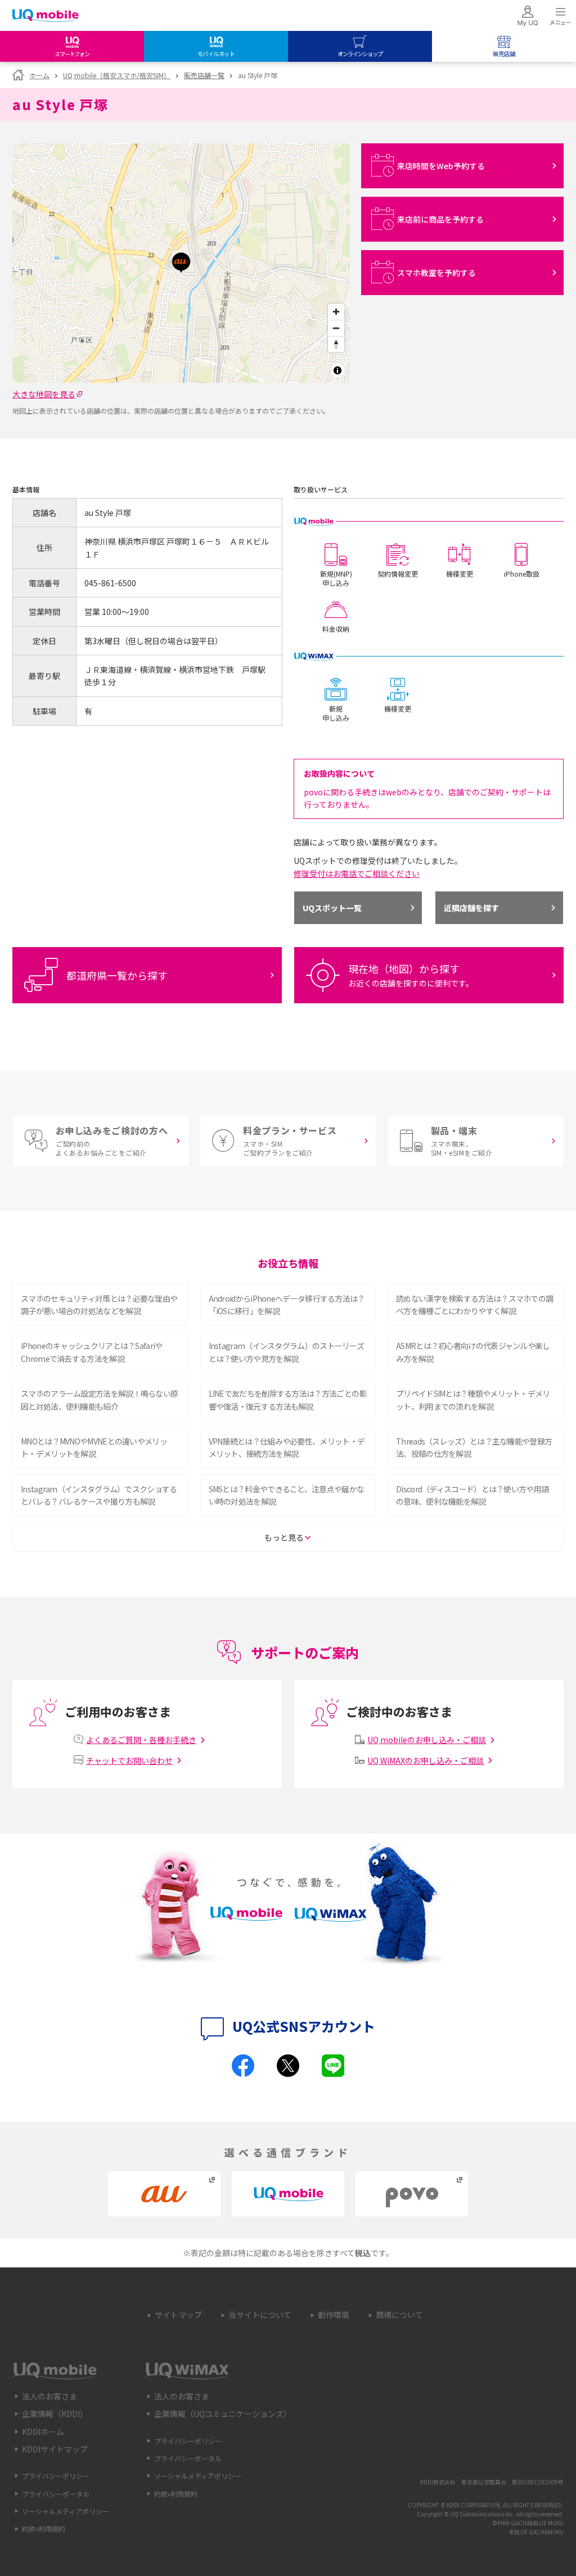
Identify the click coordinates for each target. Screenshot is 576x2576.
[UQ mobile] (45, 17)
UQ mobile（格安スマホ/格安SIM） (117, 75)
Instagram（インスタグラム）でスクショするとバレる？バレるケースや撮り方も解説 (99, 1495)
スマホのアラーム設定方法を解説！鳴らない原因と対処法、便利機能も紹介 (99, 1400)
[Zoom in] (336, 312)
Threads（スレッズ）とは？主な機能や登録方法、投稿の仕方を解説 (474, 1447)
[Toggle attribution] (337, 370)
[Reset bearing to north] (336, 344)
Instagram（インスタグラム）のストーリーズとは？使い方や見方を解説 (287, 1352)
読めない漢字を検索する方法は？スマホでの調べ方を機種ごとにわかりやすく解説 (474, 1305)
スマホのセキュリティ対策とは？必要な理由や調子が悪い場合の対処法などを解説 (99, 1305)
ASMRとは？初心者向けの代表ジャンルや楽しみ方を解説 (473, 1352)
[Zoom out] (336, 328)
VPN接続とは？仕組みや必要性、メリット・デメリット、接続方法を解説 (287, 1447)
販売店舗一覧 (204, 75)
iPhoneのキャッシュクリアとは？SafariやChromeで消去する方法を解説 (92, 1352)
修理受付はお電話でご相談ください (357, 873)
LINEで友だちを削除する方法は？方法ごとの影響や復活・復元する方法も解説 (288, 1400)
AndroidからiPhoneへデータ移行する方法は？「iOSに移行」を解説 (287, 1305)
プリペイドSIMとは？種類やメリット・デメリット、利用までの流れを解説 (473, 1400)
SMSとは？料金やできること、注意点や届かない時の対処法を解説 (287, 1495)
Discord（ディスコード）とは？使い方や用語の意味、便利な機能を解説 (472, 1495)
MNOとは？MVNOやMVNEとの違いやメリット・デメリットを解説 (94, 1447)
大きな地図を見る (44, 394)
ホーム (39, 75)
